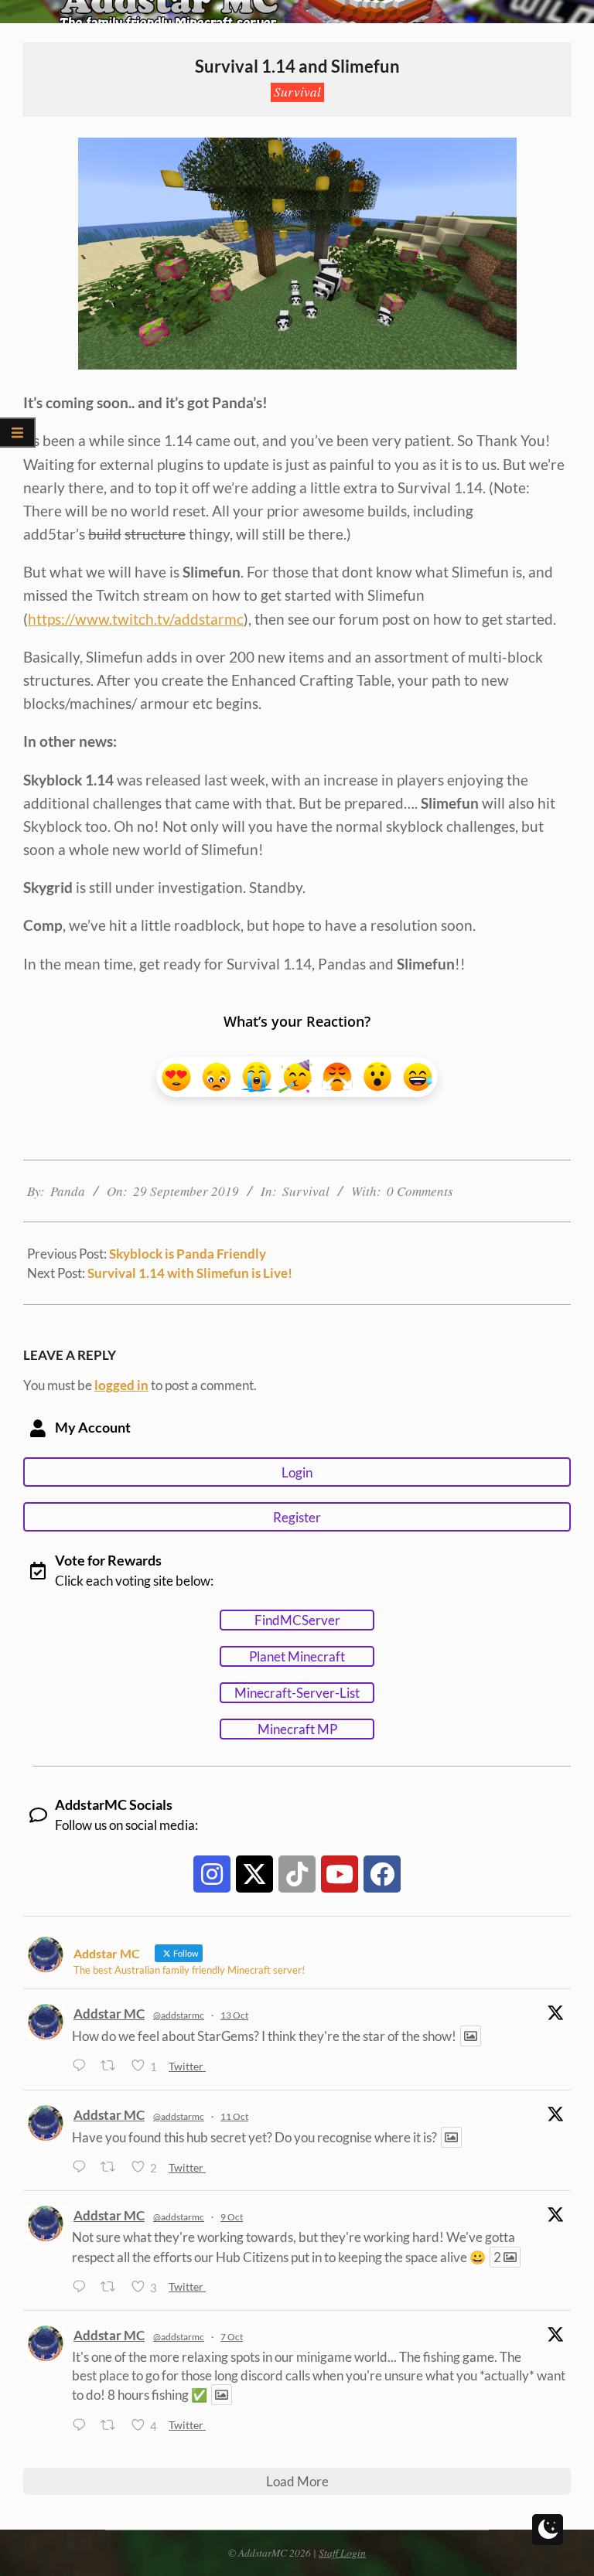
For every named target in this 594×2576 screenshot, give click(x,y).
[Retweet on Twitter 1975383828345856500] (112, 2426)
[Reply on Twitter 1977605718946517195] (82, 2067)
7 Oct (232, 2337)
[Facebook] (382, 1874)
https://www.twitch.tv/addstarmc (136, 619)
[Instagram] (212, 1874)
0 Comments (420, 1191)
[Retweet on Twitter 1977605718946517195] (112, 2067)
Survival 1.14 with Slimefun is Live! (190, 1273)
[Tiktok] (297, 1874)
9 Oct (232, 2217)
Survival (297, 92)
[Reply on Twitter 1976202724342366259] (82, 2287)
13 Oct (234, 2015)
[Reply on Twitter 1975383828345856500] (82, 2426)
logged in (121, 1385)
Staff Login (342, 2552)
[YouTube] (340, 1874)
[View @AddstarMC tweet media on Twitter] (471, 2036)
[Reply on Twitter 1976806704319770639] (82, 2167)
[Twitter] (254, 1874)
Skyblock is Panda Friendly (188, 1254)
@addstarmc (179, 2015)
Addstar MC (109, 2014)
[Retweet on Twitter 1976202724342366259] (112, 2287)
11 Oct (234, 2116)
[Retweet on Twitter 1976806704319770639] (112, 2167)
